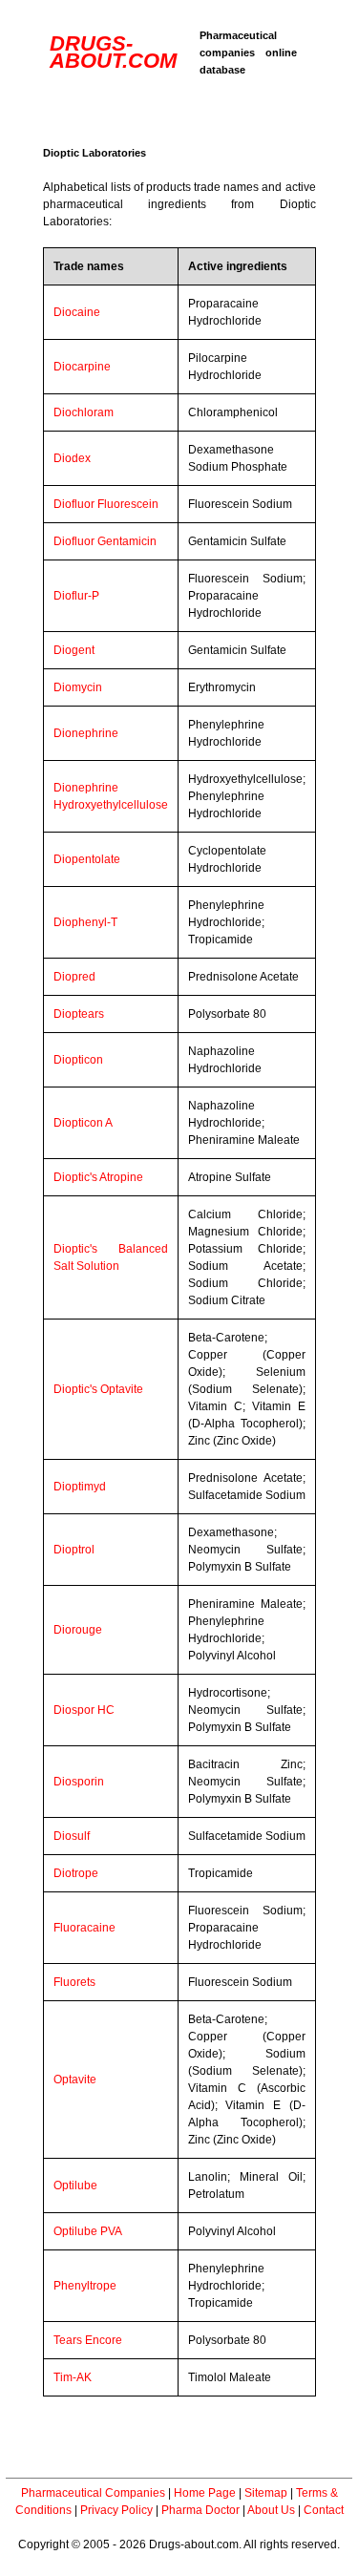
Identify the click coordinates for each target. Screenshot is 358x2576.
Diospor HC (84, 1710)
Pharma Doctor (200, 2510)
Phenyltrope (85, 2286)
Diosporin (79, 1782)
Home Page (205, 2493)
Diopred (74, 977)
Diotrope (76, 1873)
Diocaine (77, 312)
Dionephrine (86, 733)
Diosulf (72, 1836)
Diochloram (84, 412)
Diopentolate (87, 859)
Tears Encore (88, 2340)
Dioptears (79, 1014)
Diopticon (78, 1060)
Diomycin (78, 687)
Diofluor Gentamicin (105, 541)
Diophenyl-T (85, 922)
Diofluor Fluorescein (106, 504)
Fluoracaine (84, 1928)
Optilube (75, 2185)
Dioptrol (74, 1550)
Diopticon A (83, 1123)
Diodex (72, 458)
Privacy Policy (116, 2510)
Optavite (75, 2080)
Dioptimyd (80, 1487)
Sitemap (266, 2493)
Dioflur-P (76, 596)
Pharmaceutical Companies (93, 2493)
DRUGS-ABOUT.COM (113, 52)
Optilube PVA (88, 2231)
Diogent (74, 650)
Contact (324, 2510)
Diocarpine (82, 367)
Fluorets (74, 1982)
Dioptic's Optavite (98, 1389)
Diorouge (78, 1630)
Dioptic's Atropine (98, 1177)
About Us (271, 2510)
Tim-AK (73, 2377)
